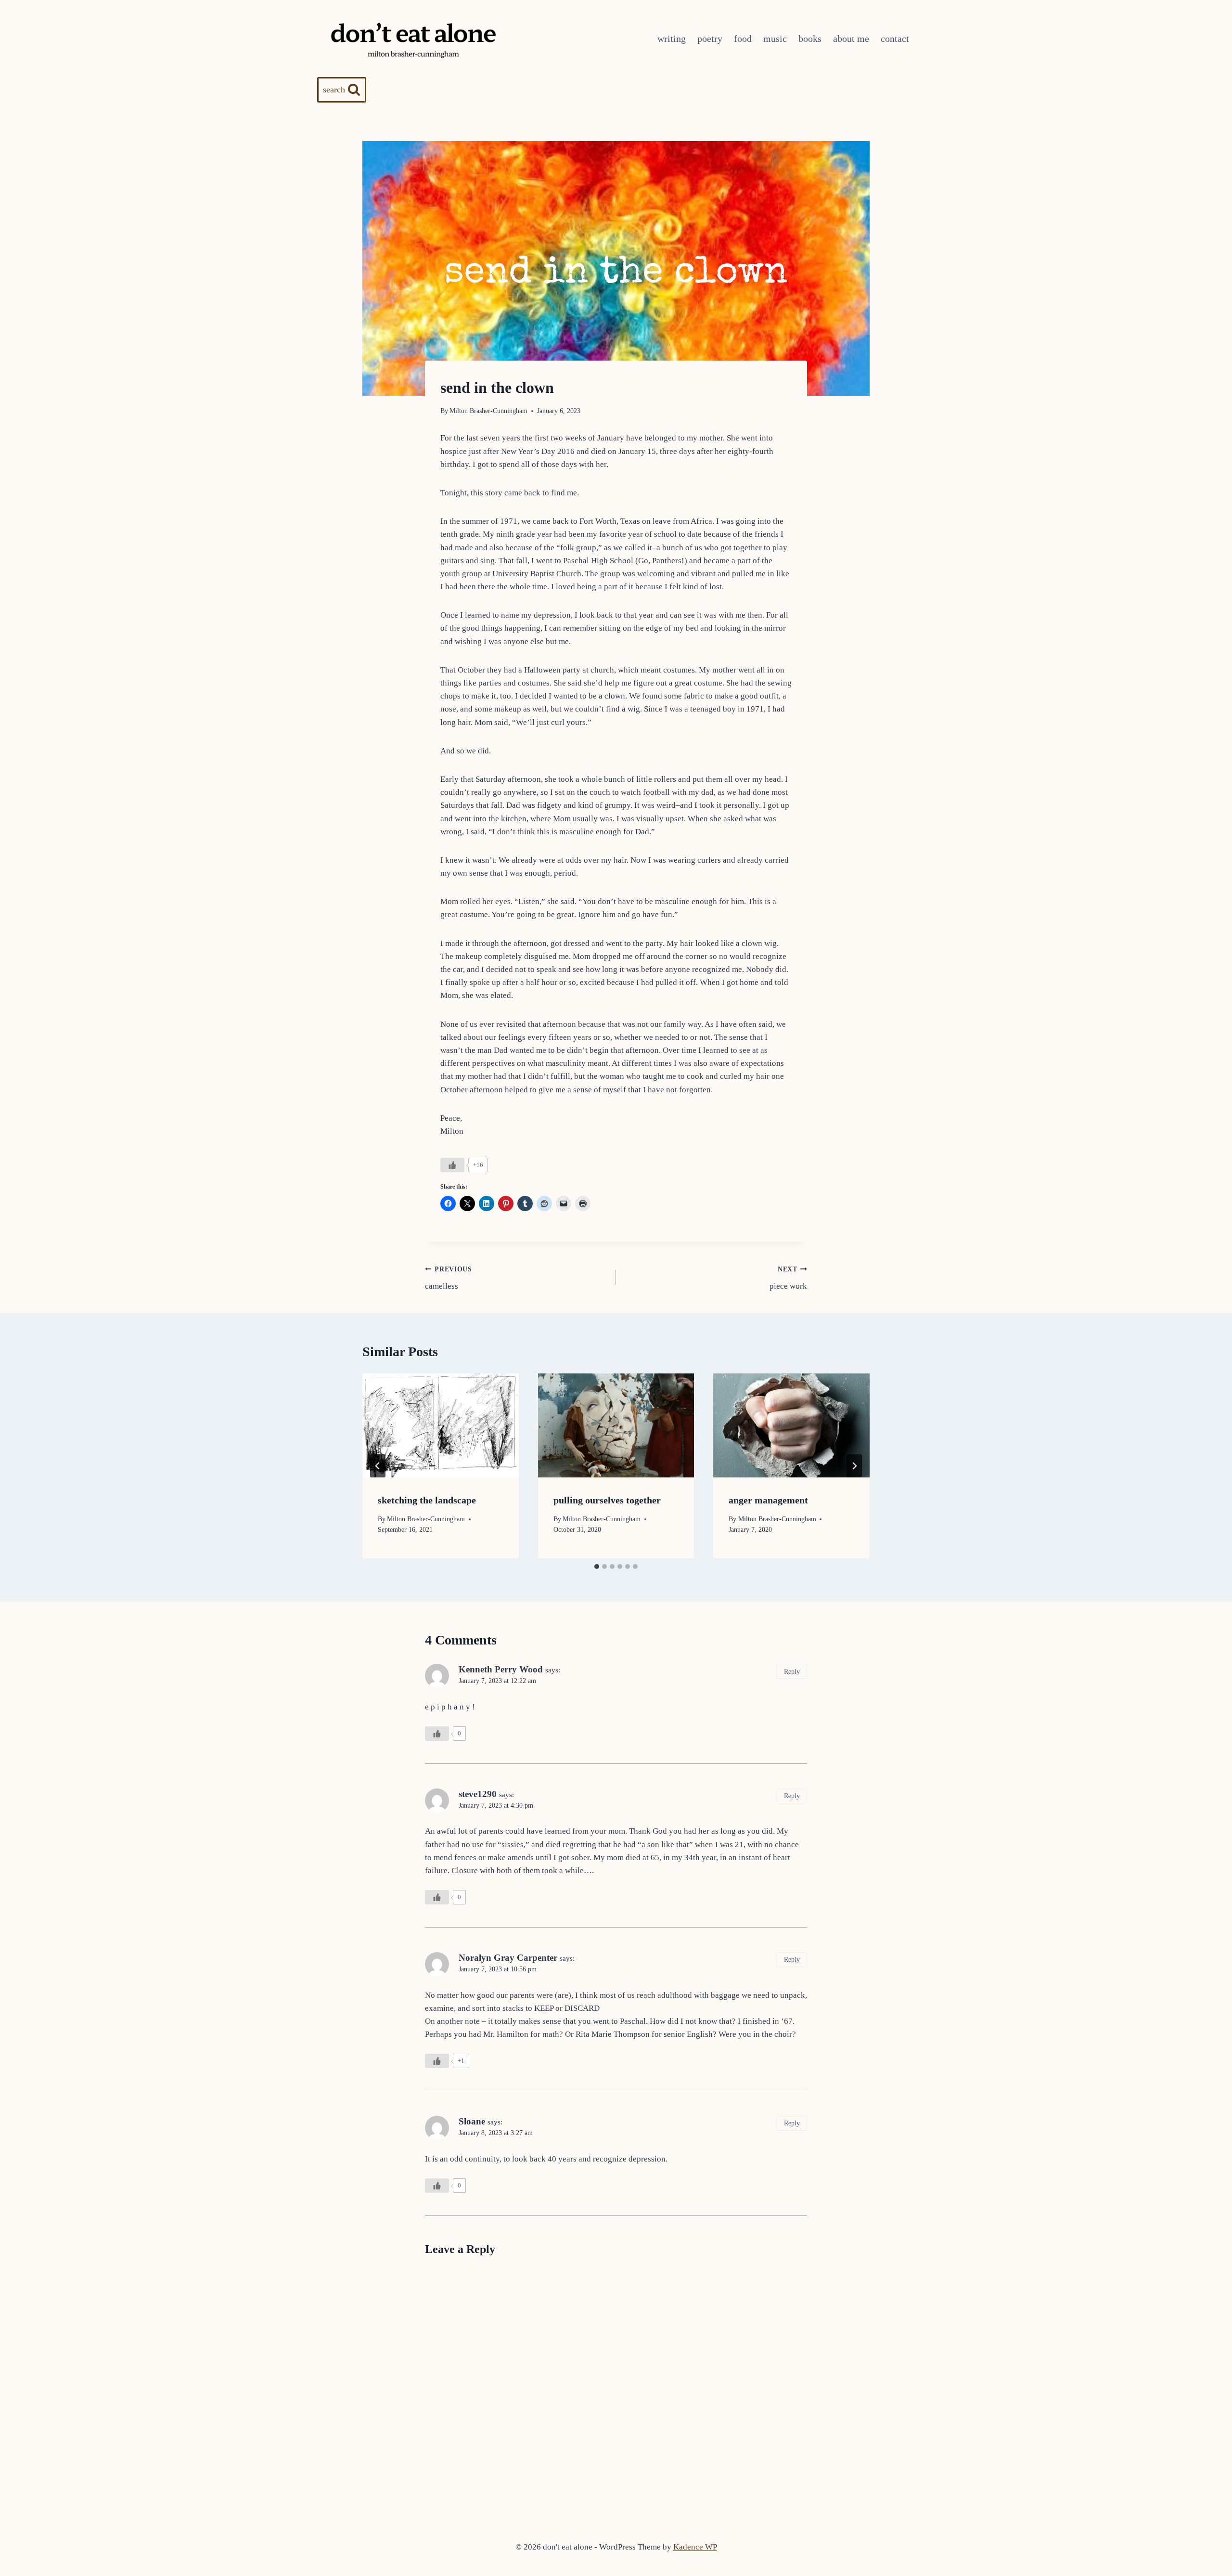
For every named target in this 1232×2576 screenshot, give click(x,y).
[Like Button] (452, 1165)
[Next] (854, 1466)
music (775, 39)
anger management (768, 1500)
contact (895, 39)
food (743, 39)
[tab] (597, 1566)
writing (672, 39)
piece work (788, 1278)
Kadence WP (695, 2547)
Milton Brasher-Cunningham (488, 411)
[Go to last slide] (378, 1466)
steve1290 (478, 1794)
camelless (449, 1278)
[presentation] (441, 1425)
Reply (792, 1671)
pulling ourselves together (607, 1500)
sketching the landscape (427, 1500)
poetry (710, 39)
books (810, 39)
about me (851, 39)
